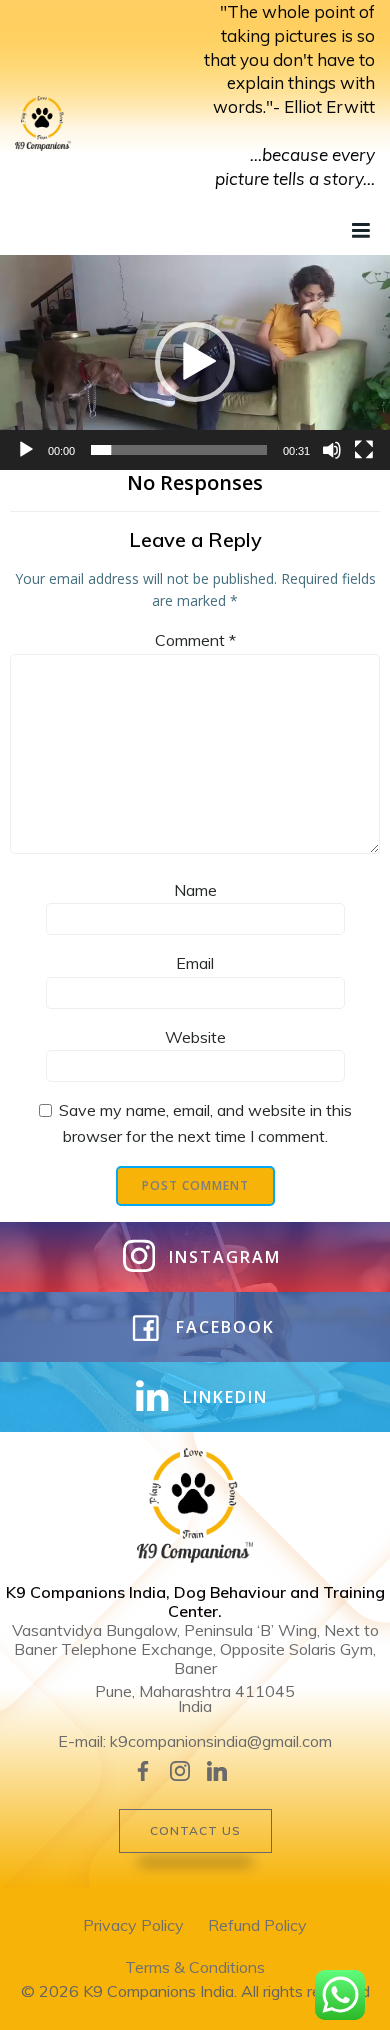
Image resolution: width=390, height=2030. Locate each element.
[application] (195, 362)
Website (195, 1037)
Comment (195, 640)
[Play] (26, 450)
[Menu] (359, 231)
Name (195, 890)
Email (195, 963)
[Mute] (332, 450)
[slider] (179, 450)
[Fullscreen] (364, 450)
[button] (195, 362)
